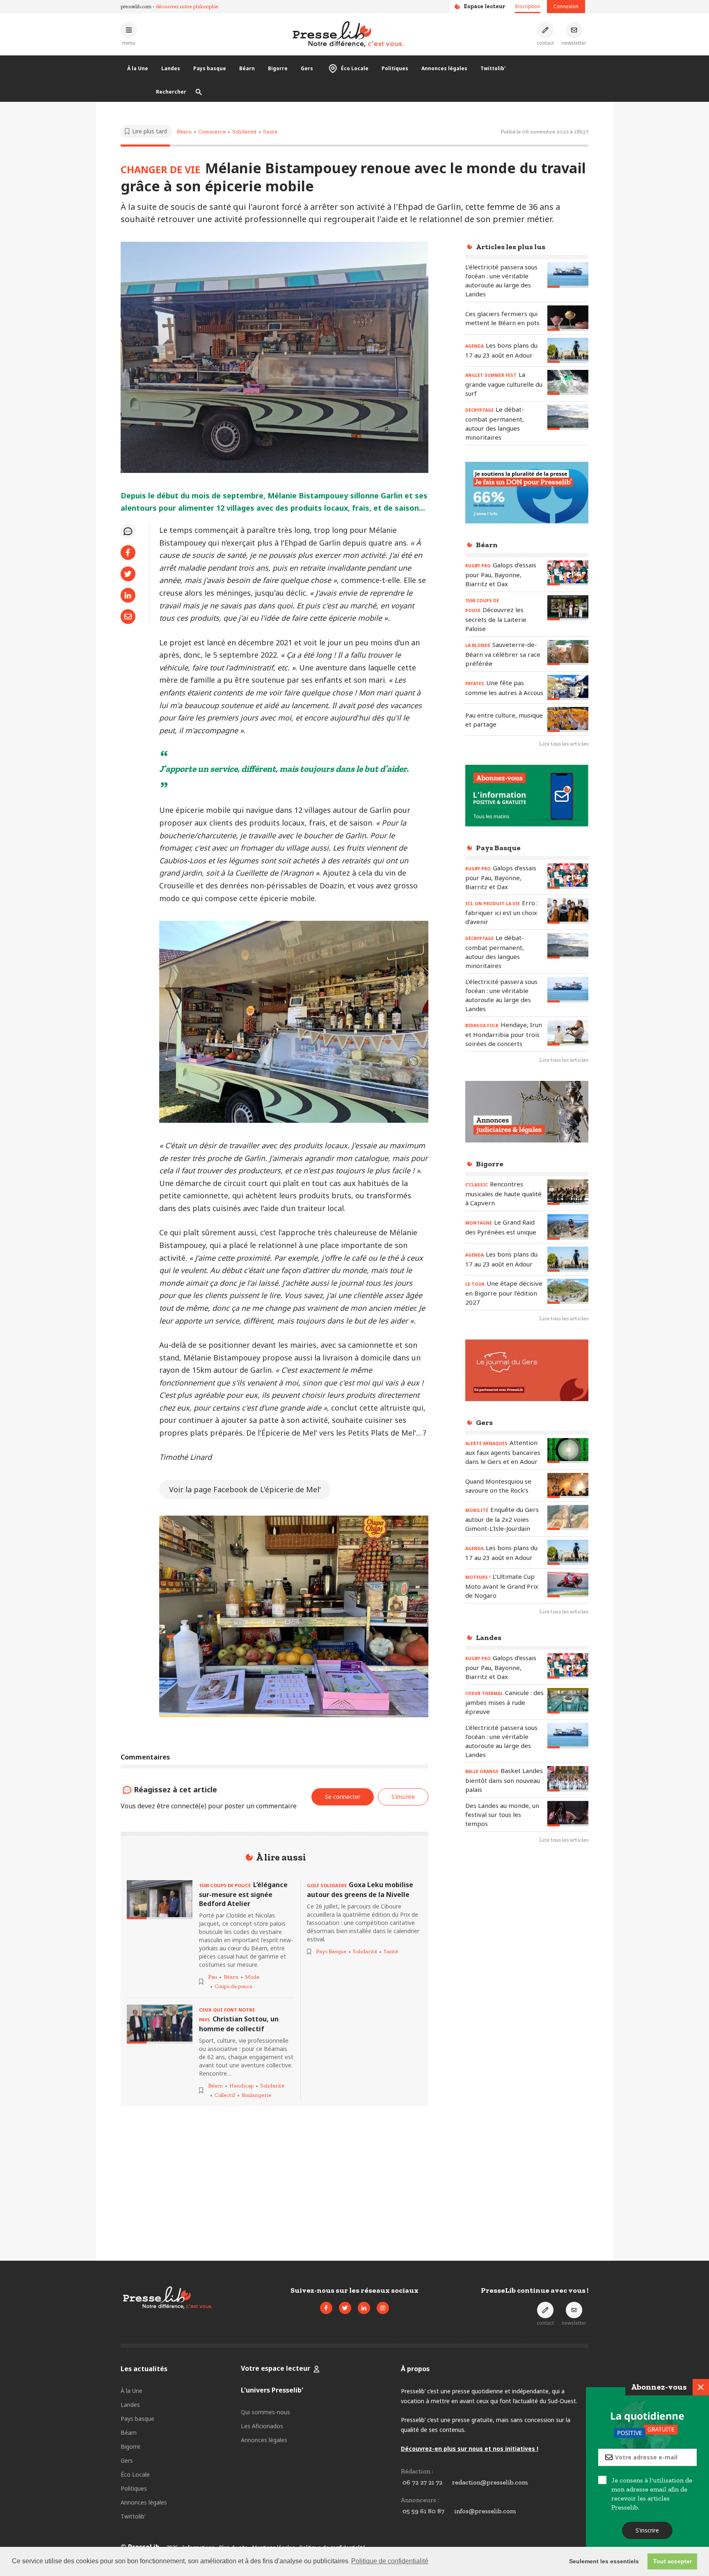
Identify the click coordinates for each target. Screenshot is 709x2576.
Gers (307, 68)
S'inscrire (648, 2530)
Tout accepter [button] (672, 2561)
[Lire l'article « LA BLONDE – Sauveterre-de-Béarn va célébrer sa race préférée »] (568, 653)
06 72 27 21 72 (422, 2482)
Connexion (566, 6)
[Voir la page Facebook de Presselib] (326, 2308)
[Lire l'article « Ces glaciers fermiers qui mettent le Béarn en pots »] (568, 318)
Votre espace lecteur (276, 2368)
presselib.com (136, 6)
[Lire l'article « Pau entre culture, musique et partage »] (568, 719)
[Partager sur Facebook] (128, 553)
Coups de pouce (233, 1986)
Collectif (225, 2095)
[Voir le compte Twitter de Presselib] (345, 2308)
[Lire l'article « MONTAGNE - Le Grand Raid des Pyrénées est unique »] (568, 1227)
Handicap (241, 2086)
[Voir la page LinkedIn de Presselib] (364, 2308)
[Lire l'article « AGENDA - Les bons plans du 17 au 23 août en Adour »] (568, 350)
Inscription (528, 6)
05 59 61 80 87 (423, 2511)
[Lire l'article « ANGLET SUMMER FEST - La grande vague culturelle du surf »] (568, 382)
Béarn (247, 68)
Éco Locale (355, 68)
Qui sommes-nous (265, 2412)
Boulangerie (256, 2095)
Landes (171, 68)
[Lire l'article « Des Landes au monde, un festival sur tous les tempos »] (568, 1813)
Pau (213, 1977)
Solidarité (244, 132)
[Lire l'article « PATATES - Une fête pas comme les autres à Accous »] (568, 687)
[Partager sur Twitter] (128, 574)
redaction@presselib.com (490, 2482)
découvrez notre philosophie (187, 6)
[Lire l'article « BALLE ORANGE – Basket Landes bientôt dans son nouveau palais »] (568, 1779)
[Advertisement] (527, 1984)
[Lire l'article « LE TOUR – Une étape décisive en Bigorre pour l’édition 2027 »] (568, 1291)
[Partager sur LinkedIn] (128, 595)
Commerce (212, 132)
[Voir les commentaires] (128, 531)
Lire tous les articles (564, 744)
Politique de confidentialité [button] (390, 2561)
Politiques (395, 68)
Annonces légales (444, 68)
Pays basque (210, 68)
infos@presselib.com (485, 2511)
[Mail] (128, 617)
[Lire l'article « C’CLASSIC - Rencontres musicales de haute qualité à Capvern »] (568, 1192)
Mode (252, 1977)
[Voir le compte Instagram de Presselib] (383, 2308)
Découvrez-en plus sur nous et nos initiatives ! (470, 2449)
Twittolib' (493, 68)
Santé (270, 132)
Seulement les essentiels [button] (604, 2561)
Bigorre (278, 68)
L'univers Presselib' (272, 2390)
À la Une (138, 68)
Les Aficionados (262, 2426)
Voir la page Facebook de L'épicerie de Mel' (245, 1489)
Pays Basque (331, 1951)
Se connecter (343, 1797)
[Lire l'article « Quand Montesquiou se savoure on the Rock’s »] (568, 1485)
